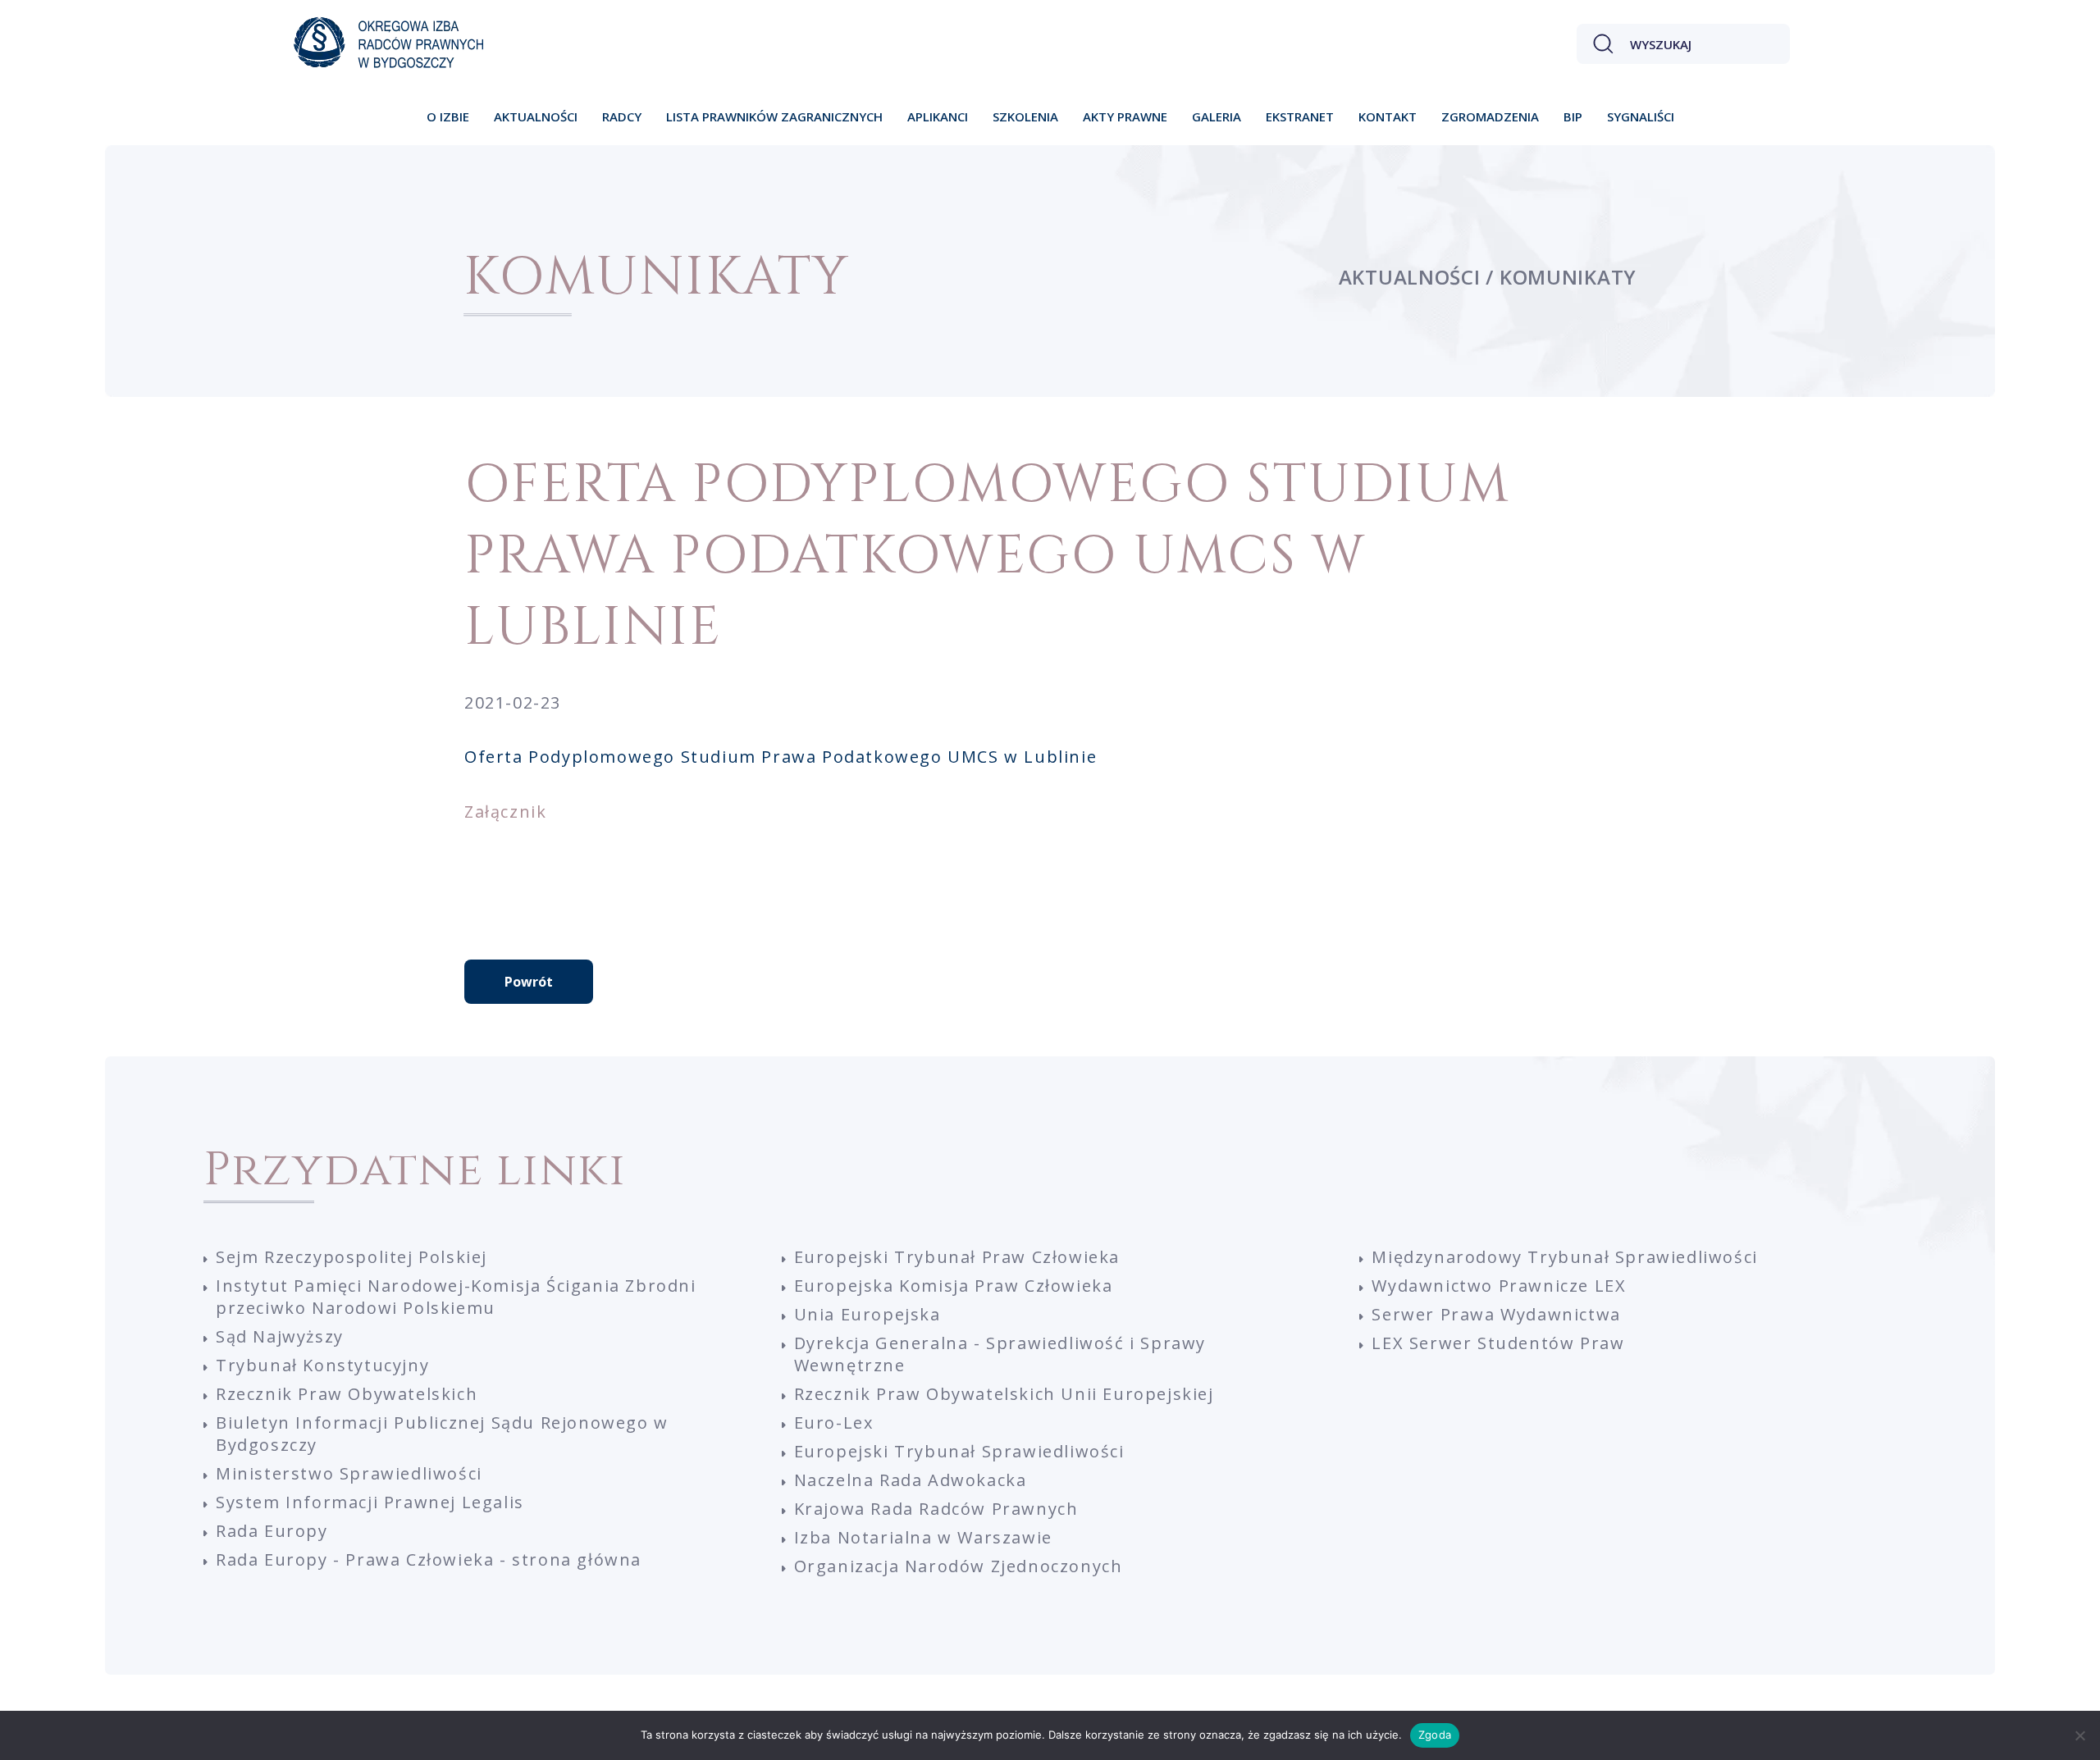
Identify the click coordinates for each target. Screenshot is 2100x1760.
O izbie (448, 116)
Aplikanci (938, 116)
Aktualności (536, 116)
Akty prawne (1125, 116)
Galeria (1217, 116)
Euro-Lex (834, 1423)
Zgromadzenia (1490, 116)
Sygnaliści (1641, 116)
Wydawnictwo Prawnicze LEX (1499, 1286)
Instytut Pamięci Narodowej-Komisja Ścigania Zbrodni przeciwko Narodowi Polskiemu (456, 1297)
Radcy (622, 116)
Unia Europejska (867, 1314)
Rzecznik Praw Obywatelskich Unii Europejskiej (1004, 1394)
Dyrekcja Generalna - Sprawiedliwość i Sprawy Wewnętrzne (1000, 1354)
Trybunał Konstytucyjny (322, 1365)
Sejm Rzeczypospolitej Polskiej (352, 1257)
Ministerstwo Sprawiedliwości (349, 1473)
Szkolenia (1025, 116)
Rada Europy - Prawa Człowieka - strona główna (429, 1559)
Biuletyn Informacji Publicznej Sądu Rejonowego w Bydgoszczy (442, 1434)
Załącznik (505, 812)
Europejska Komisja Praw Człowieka (954, 1286)
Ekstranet (1300, 116)
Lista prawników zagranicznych (774, 116)
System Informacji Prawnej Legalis (370, 1502)
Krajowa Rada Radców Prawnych (936, 1509)
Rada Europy (272, 1531)
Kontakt (1388, 116)
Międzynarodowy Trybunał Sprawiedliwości (1564, 1257)
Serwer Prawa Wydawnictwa (1496, 1314)
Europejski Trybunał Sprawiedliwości (959, 1451)
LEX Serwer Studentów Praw (1498, 1343)
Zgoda (1435, 1735)
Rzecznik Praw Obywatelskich (347, 1394)
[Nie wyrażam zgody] (2079, 1735)
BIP (1573, 116)
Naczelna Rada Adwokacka (911, 1480)
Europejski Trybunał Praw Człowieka (957, 1257)
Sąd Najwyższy (280, 1336)
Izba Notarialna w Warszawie (923, 1537)
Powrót (529, 982)
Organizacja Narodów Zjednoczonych (959, 1566)
